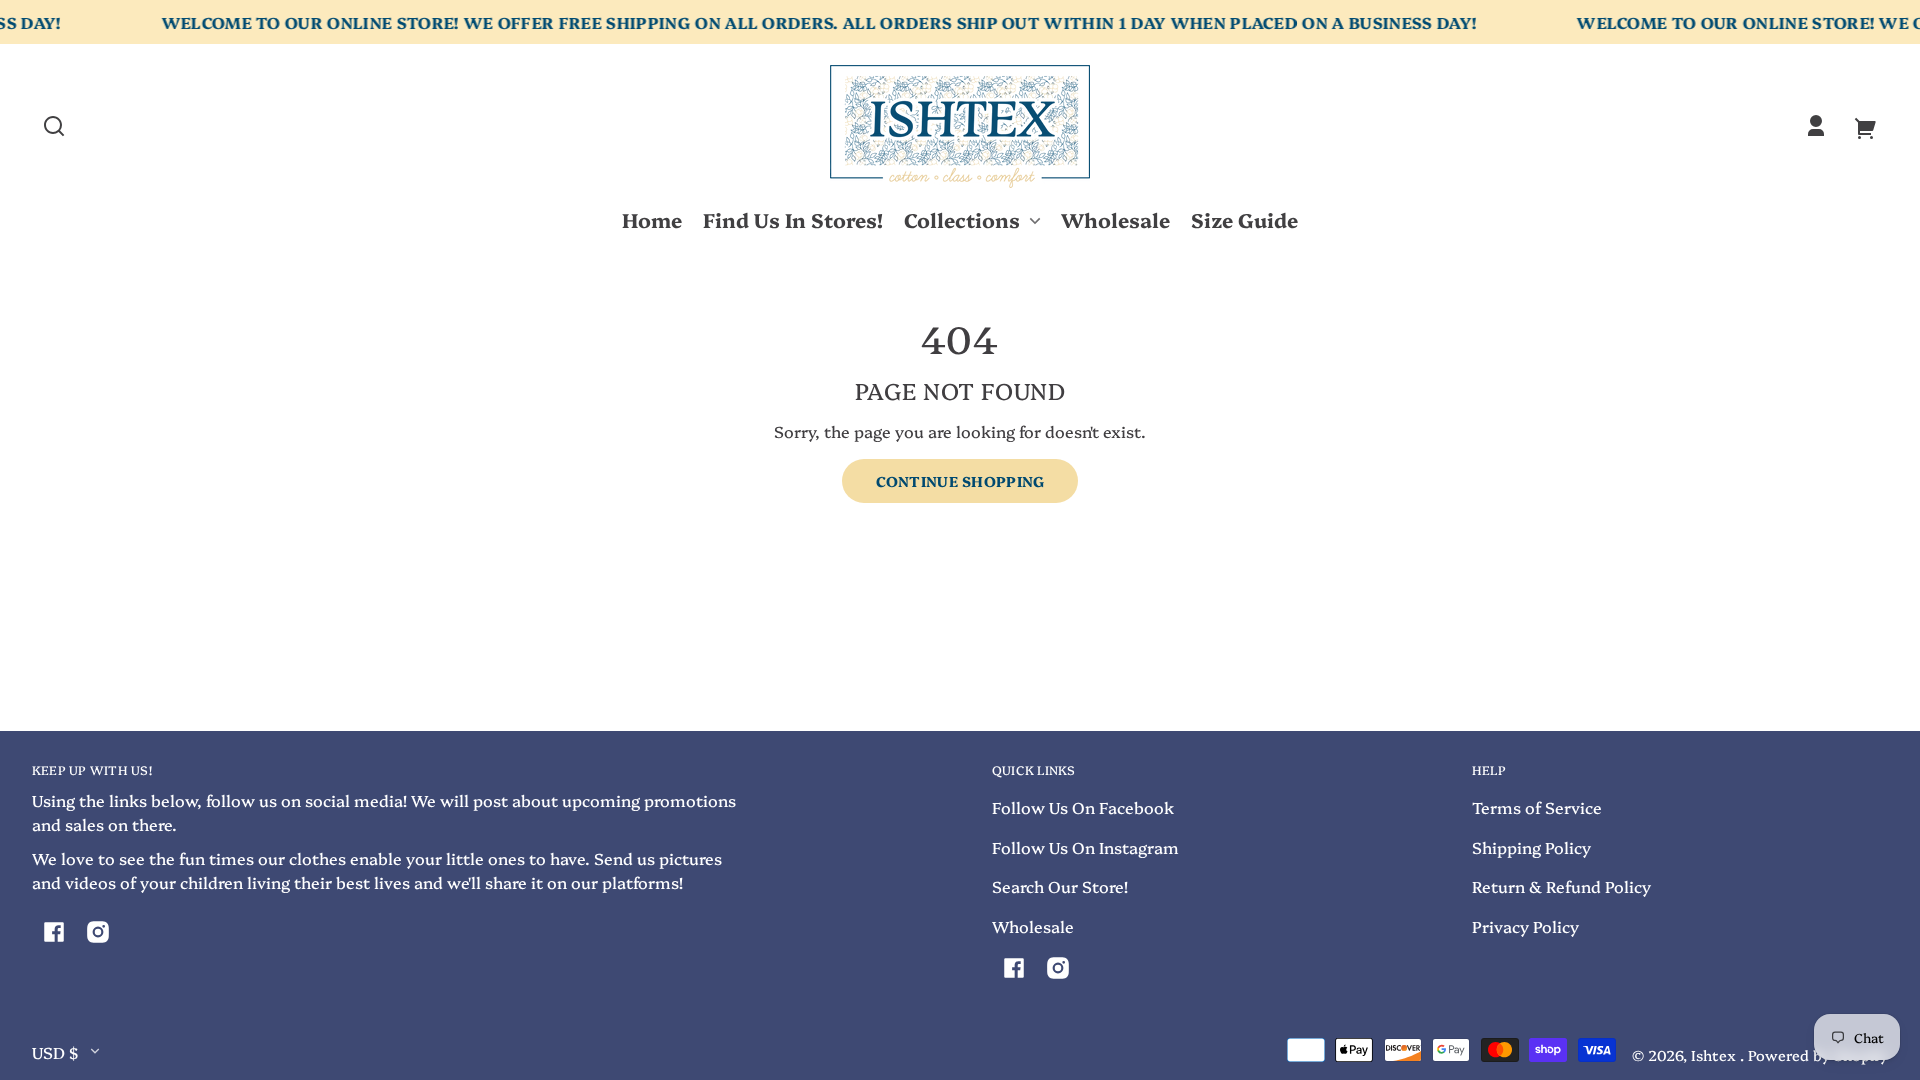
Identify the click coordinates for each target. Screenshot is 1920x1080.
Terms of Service (1537, 807)
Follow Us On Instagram (1085, 847)
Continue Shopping (960, 481)
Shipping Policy (1531, 847)
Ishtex (1715, 1055)
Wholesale (1033, 926)
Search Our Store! (1060, 886)
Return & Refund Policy (1561, 886)
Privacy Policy (1525, 926)
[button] (54, 126)
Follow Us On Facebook (1083, 807)
